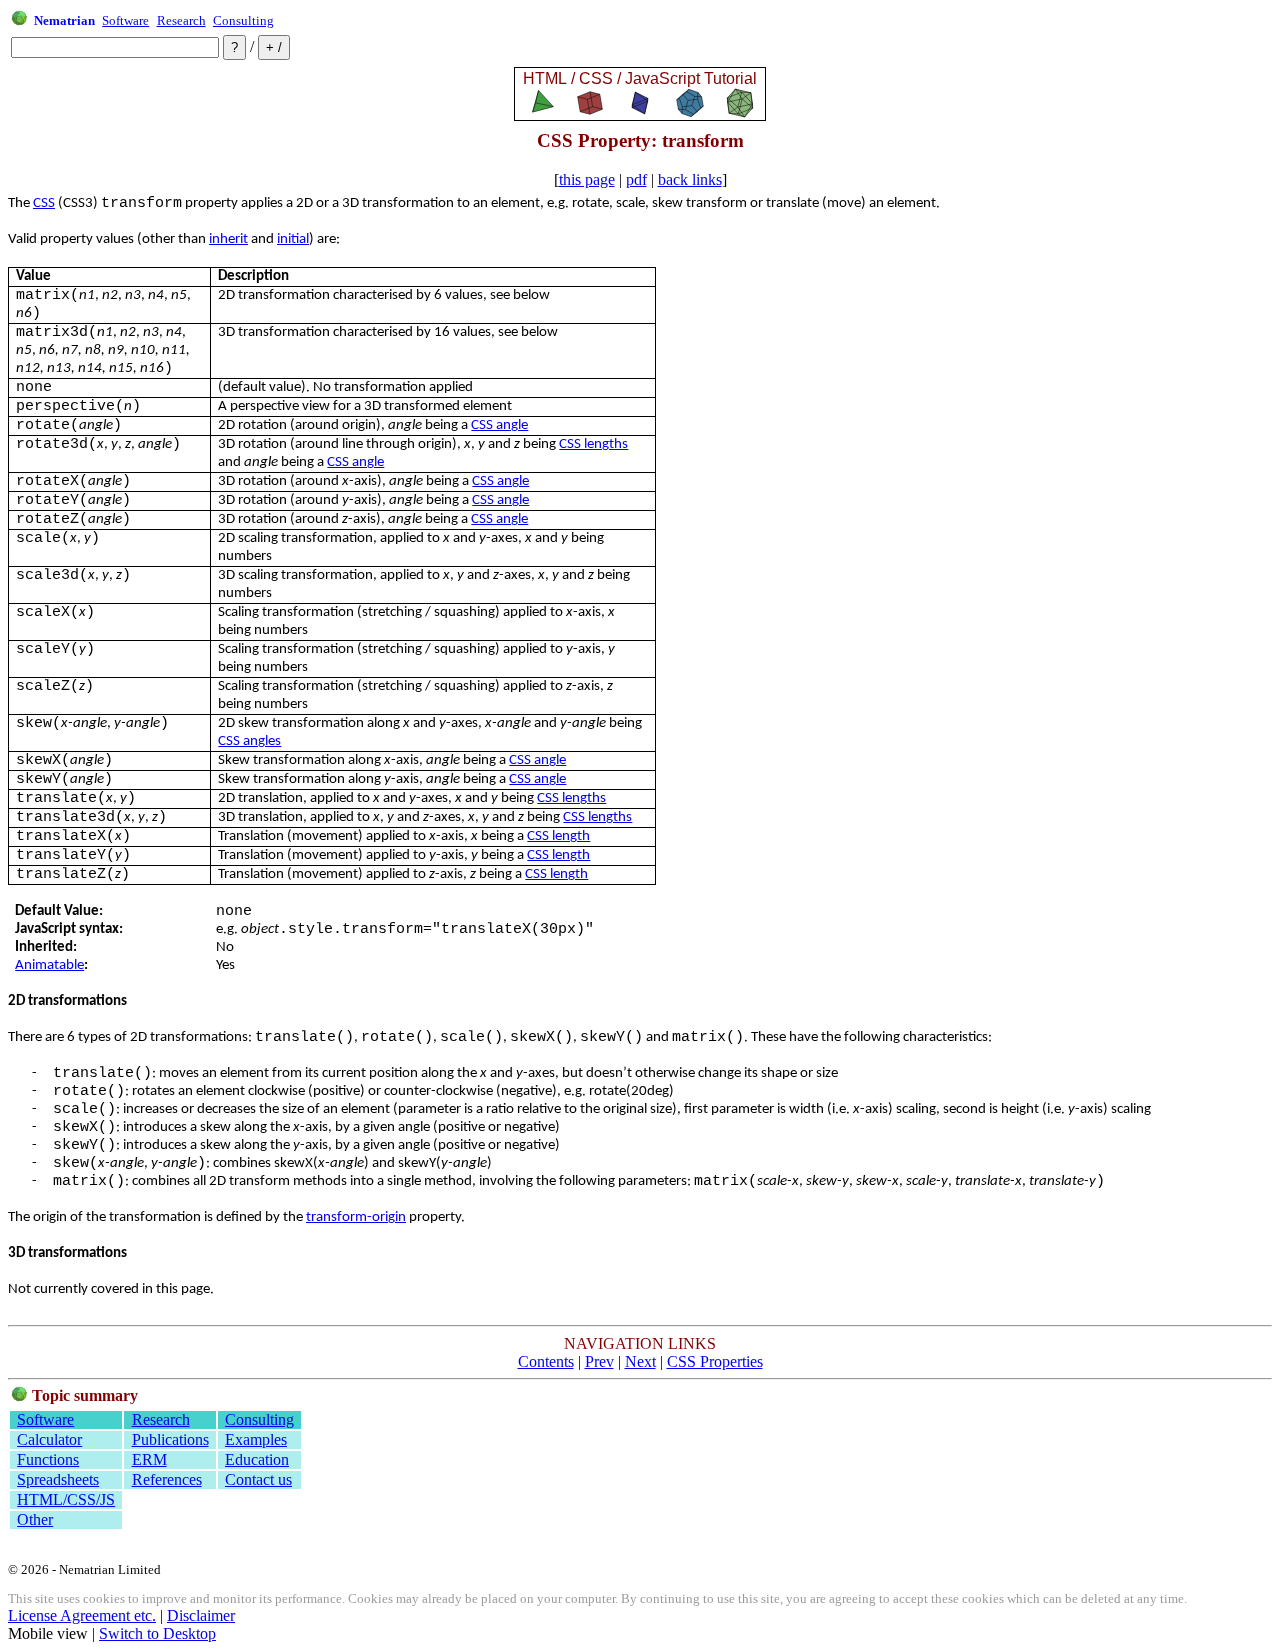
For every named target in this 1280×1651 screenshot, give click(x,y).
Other (35, 1519)
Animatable (49, 965)
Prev (599, 1361)
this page (587, 179)
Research (181, 20)
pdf (636, 179)
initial (293, 239)
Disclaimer (201, 1615)
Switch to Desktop (157, 1633)
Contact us (258, 1479)
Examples (256, 1439)
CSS (44, 203)
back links (690, 179)
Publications (170, 1439)
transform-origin (356, 1217)
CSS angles (249, 741)
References (167, 1479)
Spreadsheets (58, 1479)
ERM (149, 1459)
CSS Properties (715, 1361)
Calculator (49, 1439)
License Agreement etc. (82, 1615)
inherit (228, 239)
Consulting (243, 20)
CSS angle (499, 425)
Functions (48, 1459)
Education (257, 1459)
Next (640, 1361)
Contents (546, 1361)
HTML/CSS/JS (66, 1499)
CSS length (558, 836)
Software (125, 20)
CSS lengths (593, 444)
